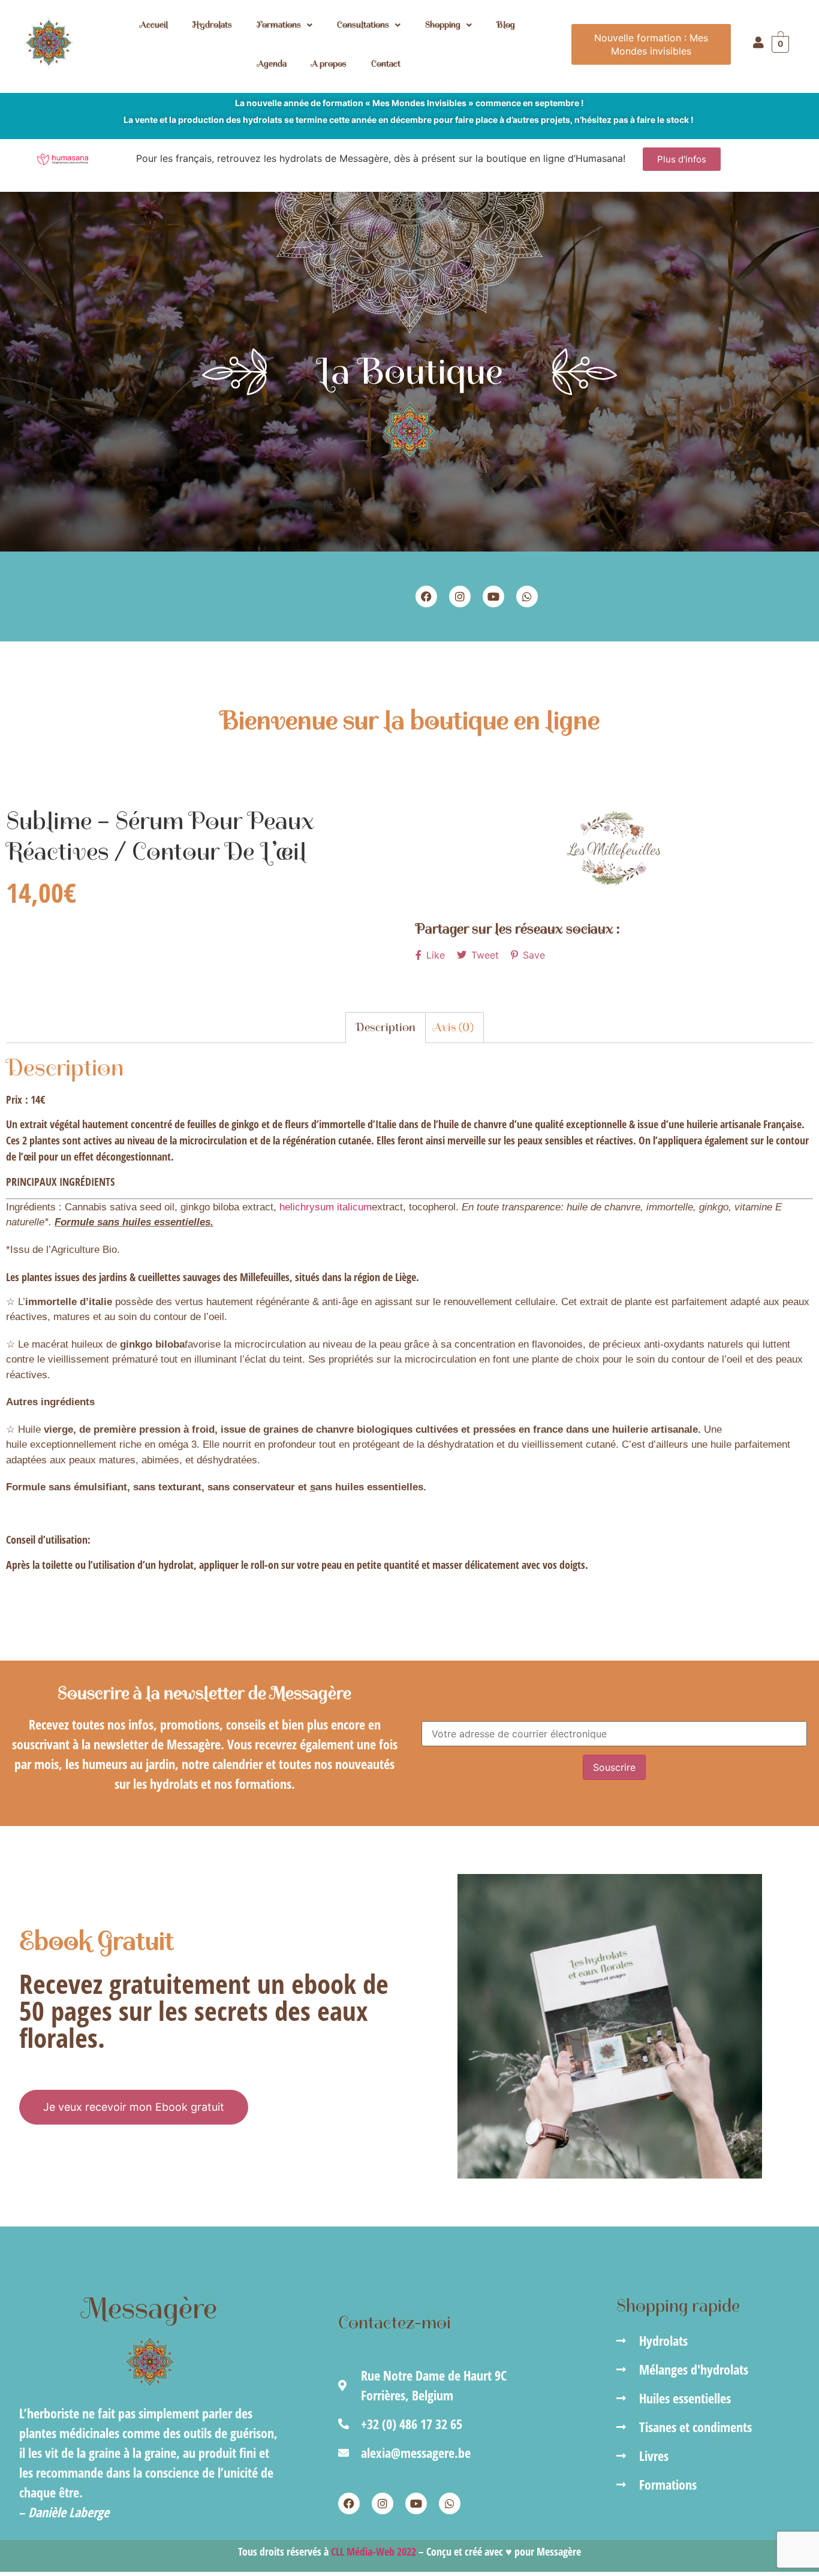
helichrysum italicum (326, 1207)
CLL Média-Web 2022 (374, 2551)
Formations (279, 25)
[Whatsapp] (527, 596)
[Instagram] (460, 596)
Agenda (272, 64)
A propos (329, 64)
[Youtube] (493, 596)
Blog (506, 25)
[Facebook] (426, 596)
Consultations (363, 25)
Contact (386, 64)
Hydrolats (212, 25)
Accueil (154, 25)
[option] (614, 848)
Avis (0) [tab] (453, 1027)
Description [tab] (386, 1027)
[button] (284, 25)
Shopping (443, 25)
